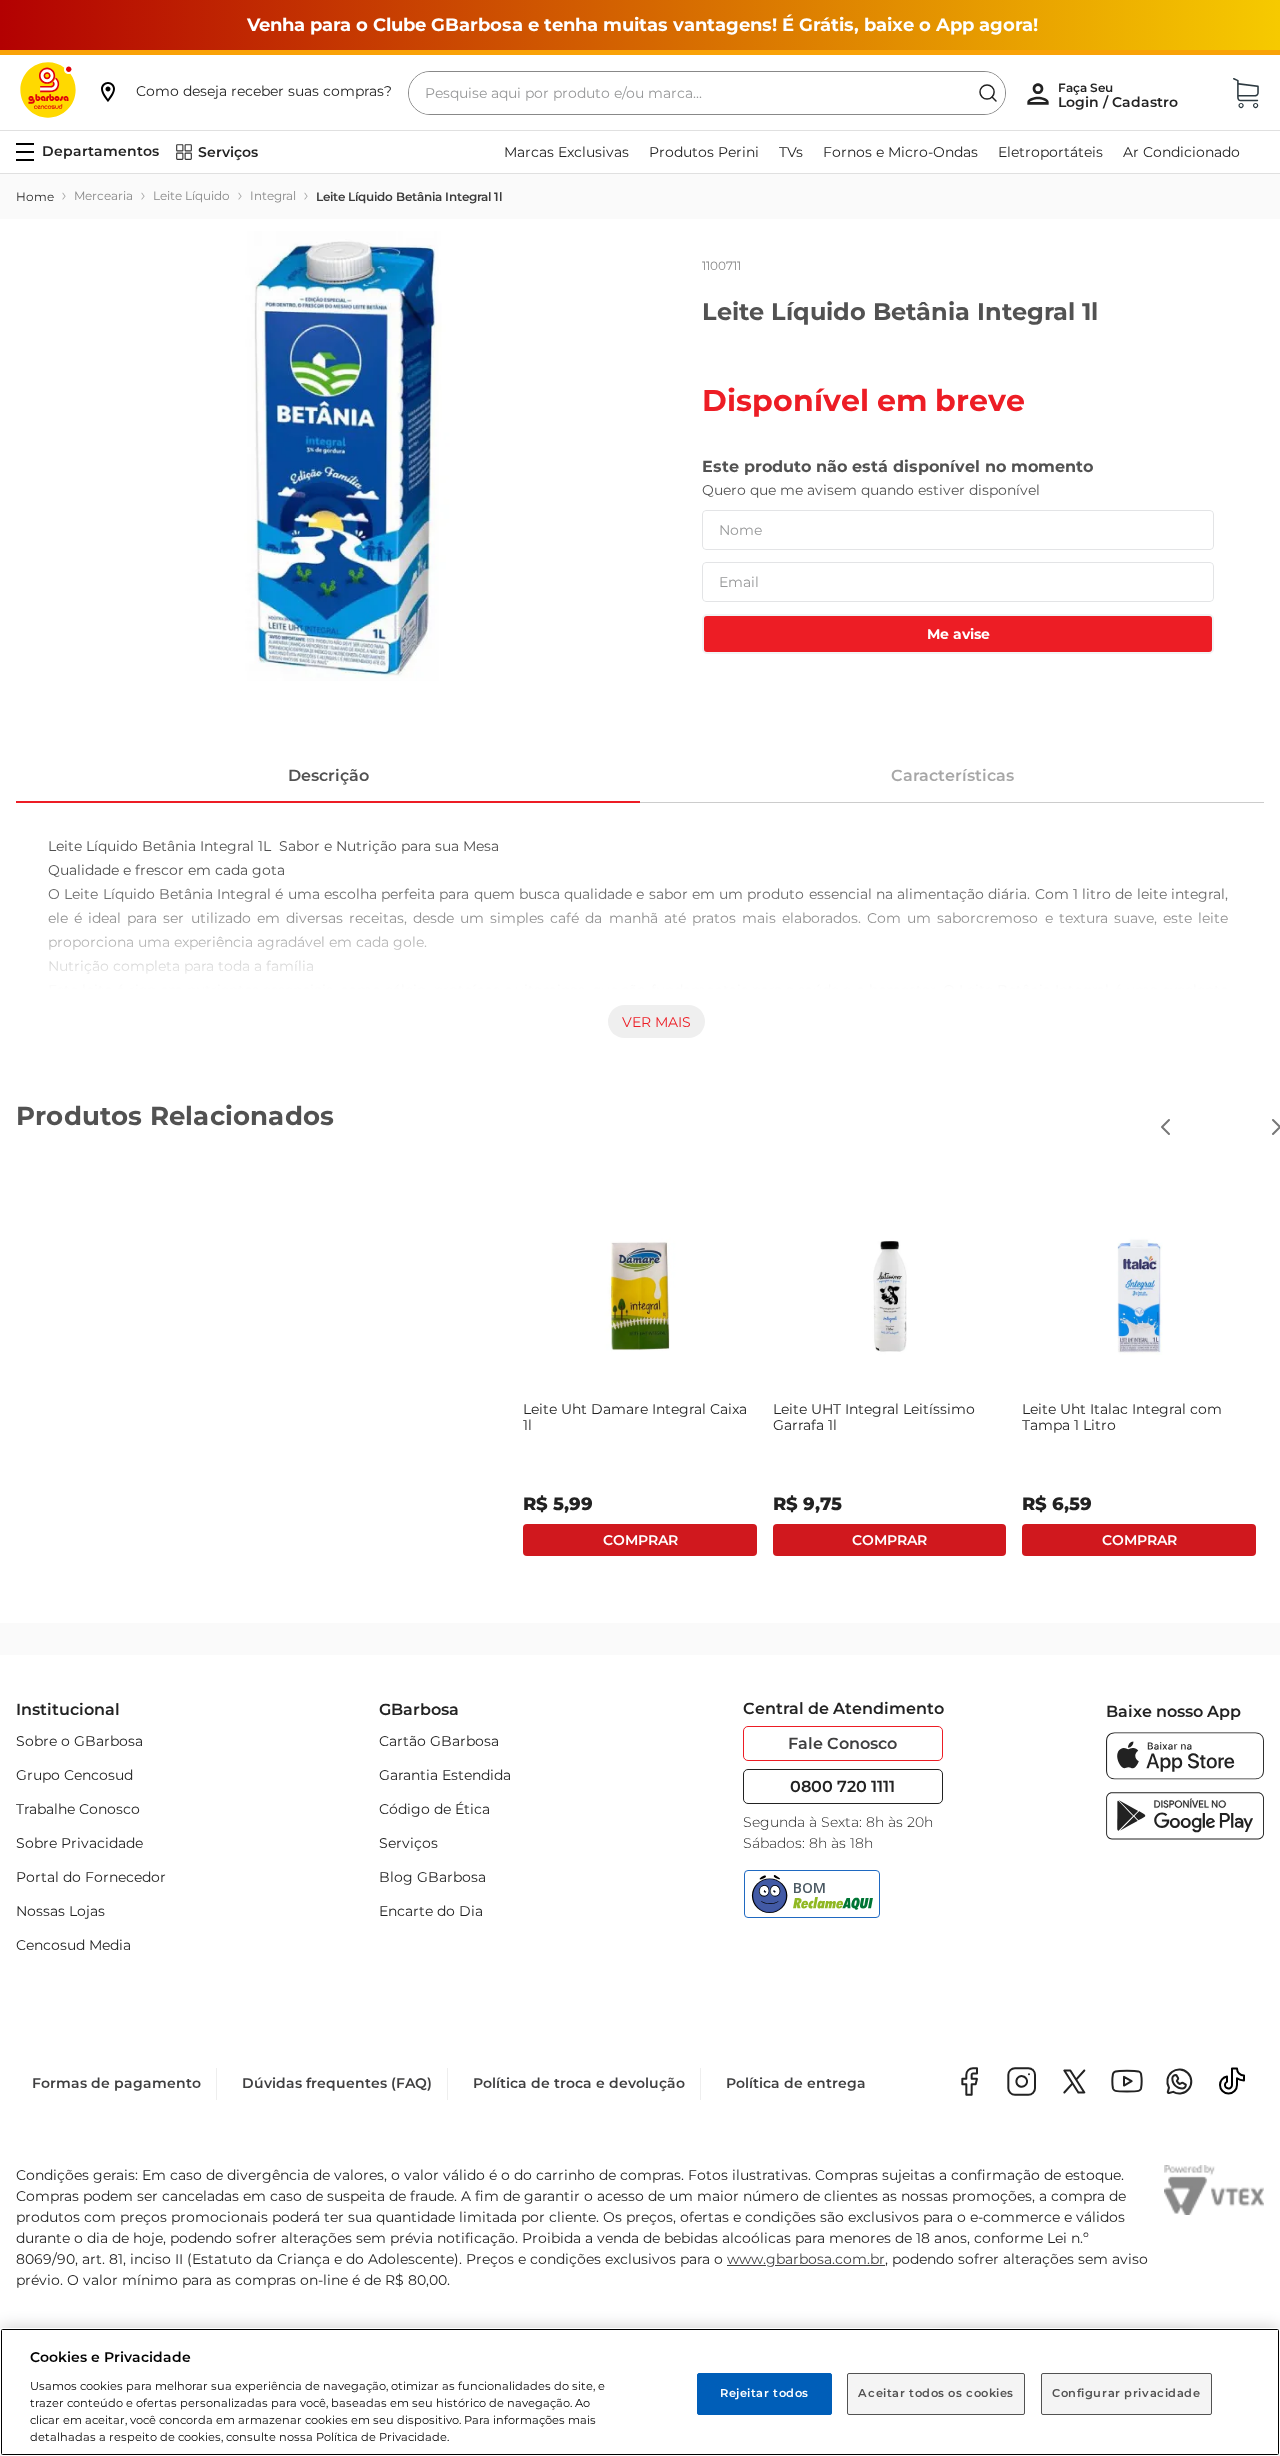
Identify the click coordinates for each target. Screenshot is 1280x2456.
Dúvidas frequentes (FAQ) (337, 2083)
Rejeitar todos (764, 2393)
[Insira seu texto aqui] (1179, 2083)
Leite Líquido (191, 195)
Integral (273, 195)
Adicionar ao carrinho (148, 1540)
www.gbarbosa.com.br (806, 2259)
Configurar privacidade (1126, 2393)
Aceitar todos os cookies (936, 2393)
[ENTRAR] (1120, 95)
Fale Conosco (842, 1743)
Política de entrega (796, 2083)
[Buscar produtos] (988, 93)
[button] (244, 91)
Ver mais (656, 1022)
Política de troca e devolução (579, 2083)
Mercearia (103, 195)
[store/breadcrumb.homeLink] (35, 197)
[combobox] (707, 93)
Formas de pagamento (116, 2083)
